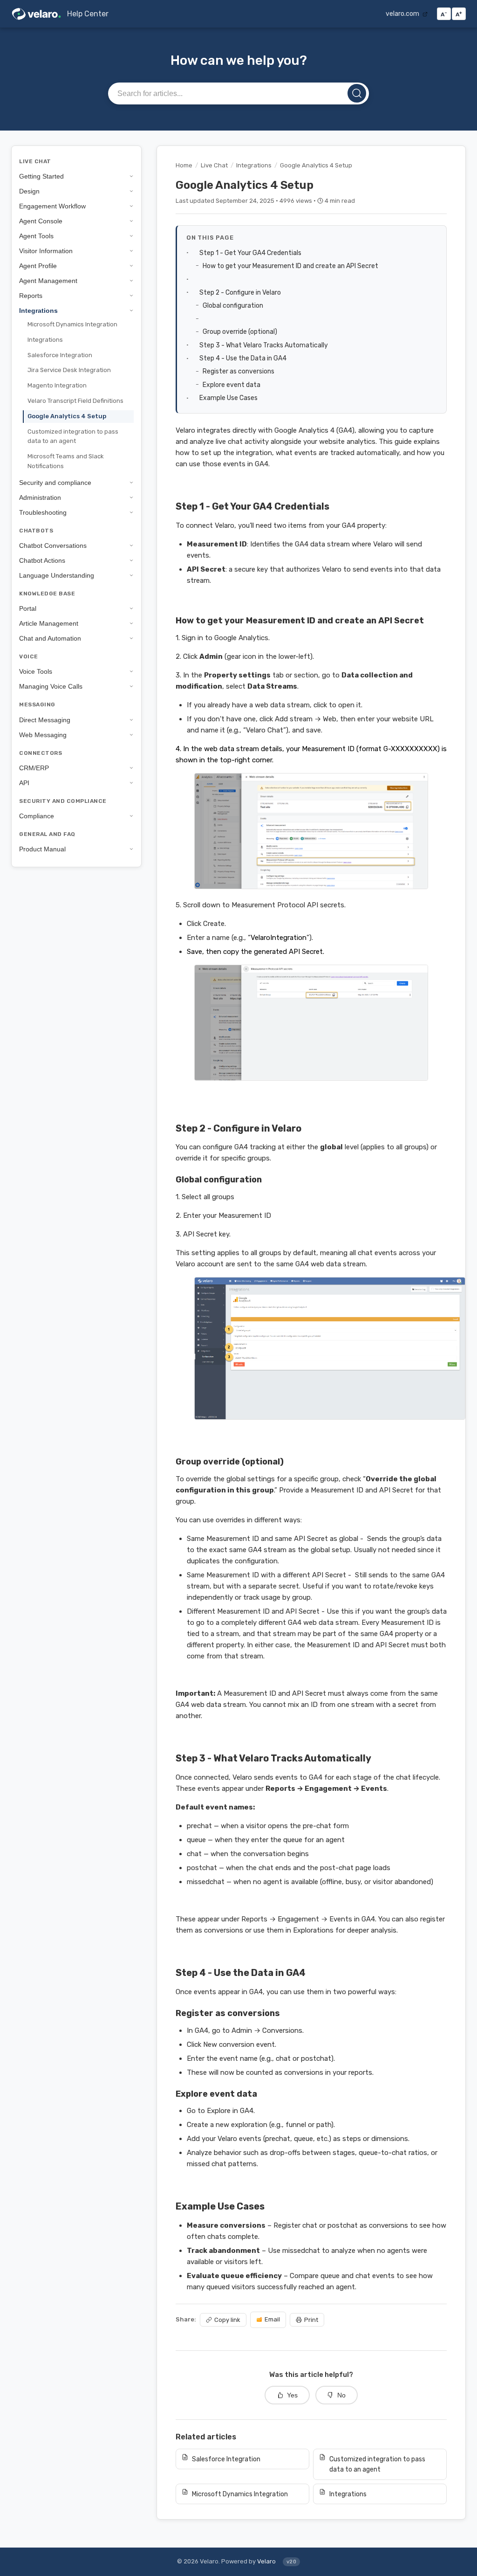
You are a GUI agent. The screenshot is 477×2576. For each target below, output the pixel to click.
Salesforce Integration (60, 355)
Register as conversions (239, 371)
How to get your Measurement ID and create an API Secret (291, 266)
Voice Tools (36, 671)
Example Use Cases (229, 398)
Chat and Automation (50, 638)
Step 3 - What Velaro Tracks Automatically (264, 345)
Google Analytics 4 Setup (67, 416)
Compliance (37, 816)
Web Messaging (43, 735)
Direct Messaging (45, 720)
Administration (40, 497)
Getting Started (41, 176)
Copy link (227, 2320)
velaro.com (403, 14)
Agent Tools (36, 236)
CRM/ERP (34, 768)
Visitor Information (46, 251)
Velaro (266, 2561)
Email (272, 2319)
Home (184, 165)
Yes (292, 2395)
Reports (31, 296)
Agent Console (41, 221)
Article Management (49, 623)
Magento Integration (57, 385)
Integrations (38, 311)
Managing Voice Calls (51, 686)
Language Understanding (57, 575)
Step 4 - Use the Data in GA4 (244, 358)
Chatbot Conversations (53, 546)
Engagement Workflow (52, 206)
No (341, 2395)
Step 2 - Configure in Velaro (241, 292)
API (24, 783)
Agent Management (48, 281)
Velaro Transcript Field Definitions (75, 401)
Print (311, 2320)
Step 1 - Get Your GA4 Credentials (251, 253)
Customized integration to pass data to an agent (73, 436)
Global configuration (234, 305)
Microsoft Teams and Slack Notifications (66, 461)
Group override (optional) (241, 331)
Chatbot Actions (42, 560)
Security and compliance (55, 483)
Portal (28, 608)
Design (29, 191)
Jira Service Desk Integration (69, 370)
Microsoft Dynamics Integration (72, 324)
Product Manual (42, 849)
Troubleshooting (43, 512)
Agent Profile (38, 266)
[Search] (357, 93)
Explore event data (232, 385)
